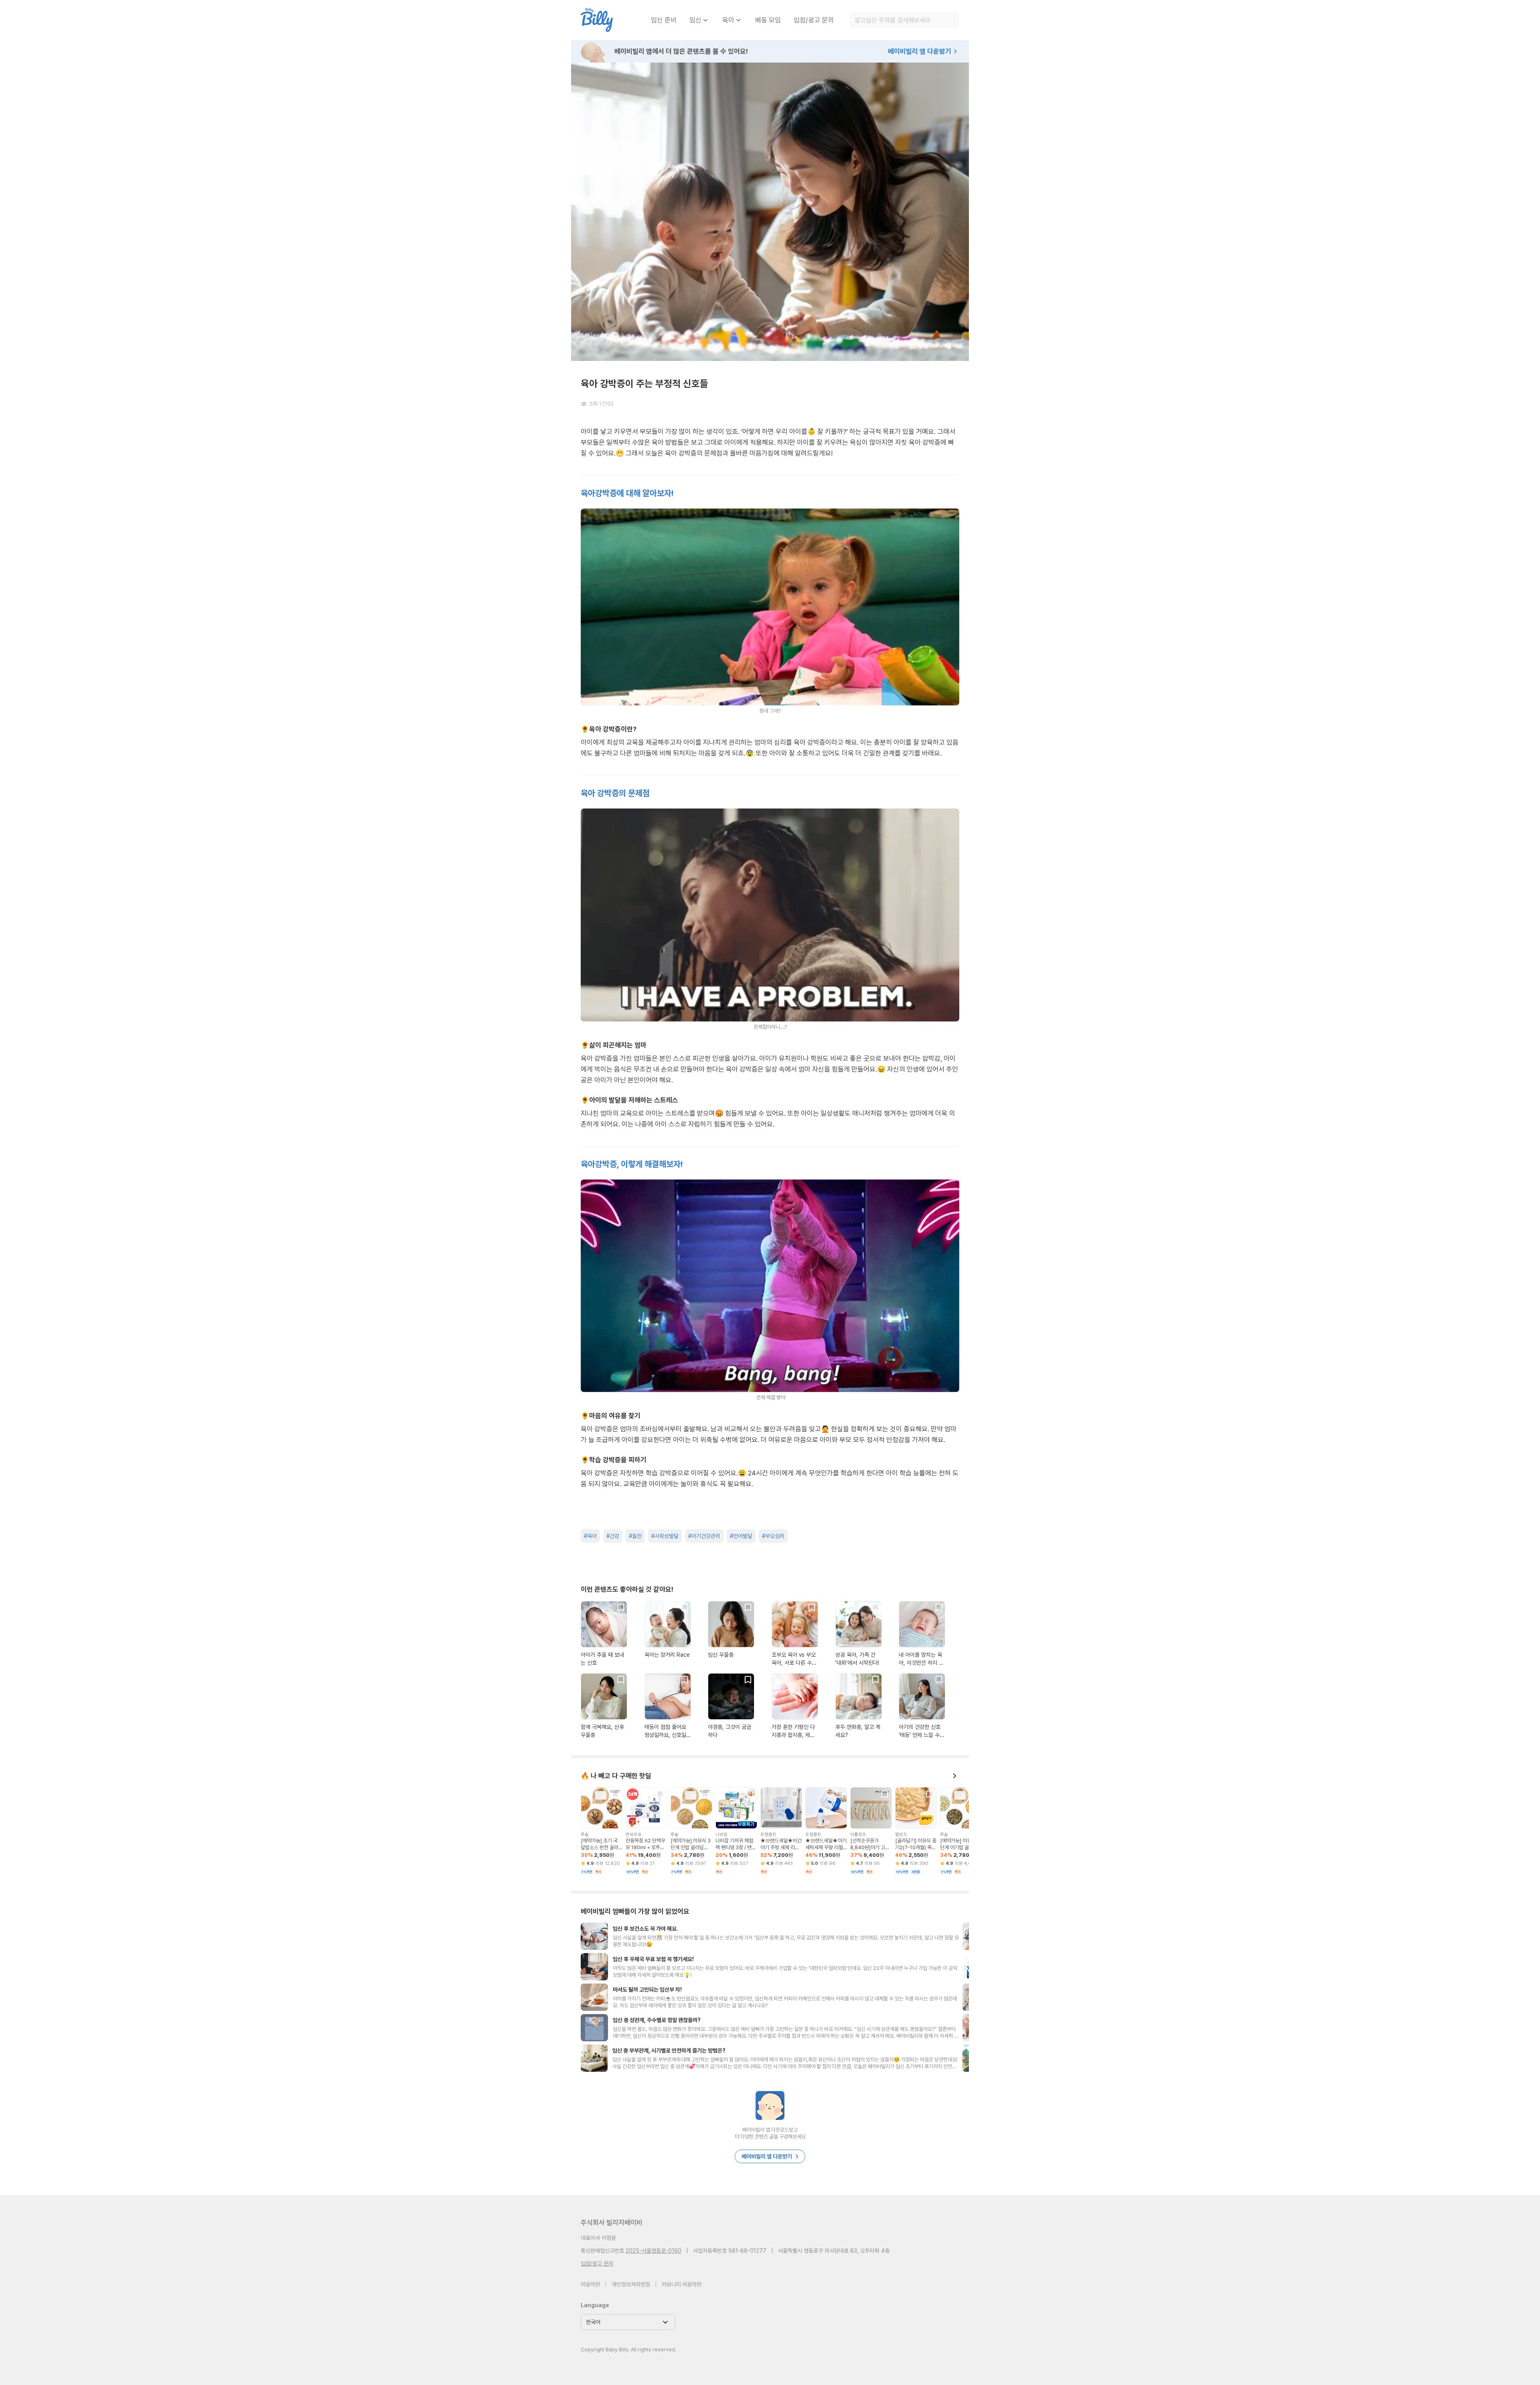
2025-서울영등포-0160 (653, 2251)
